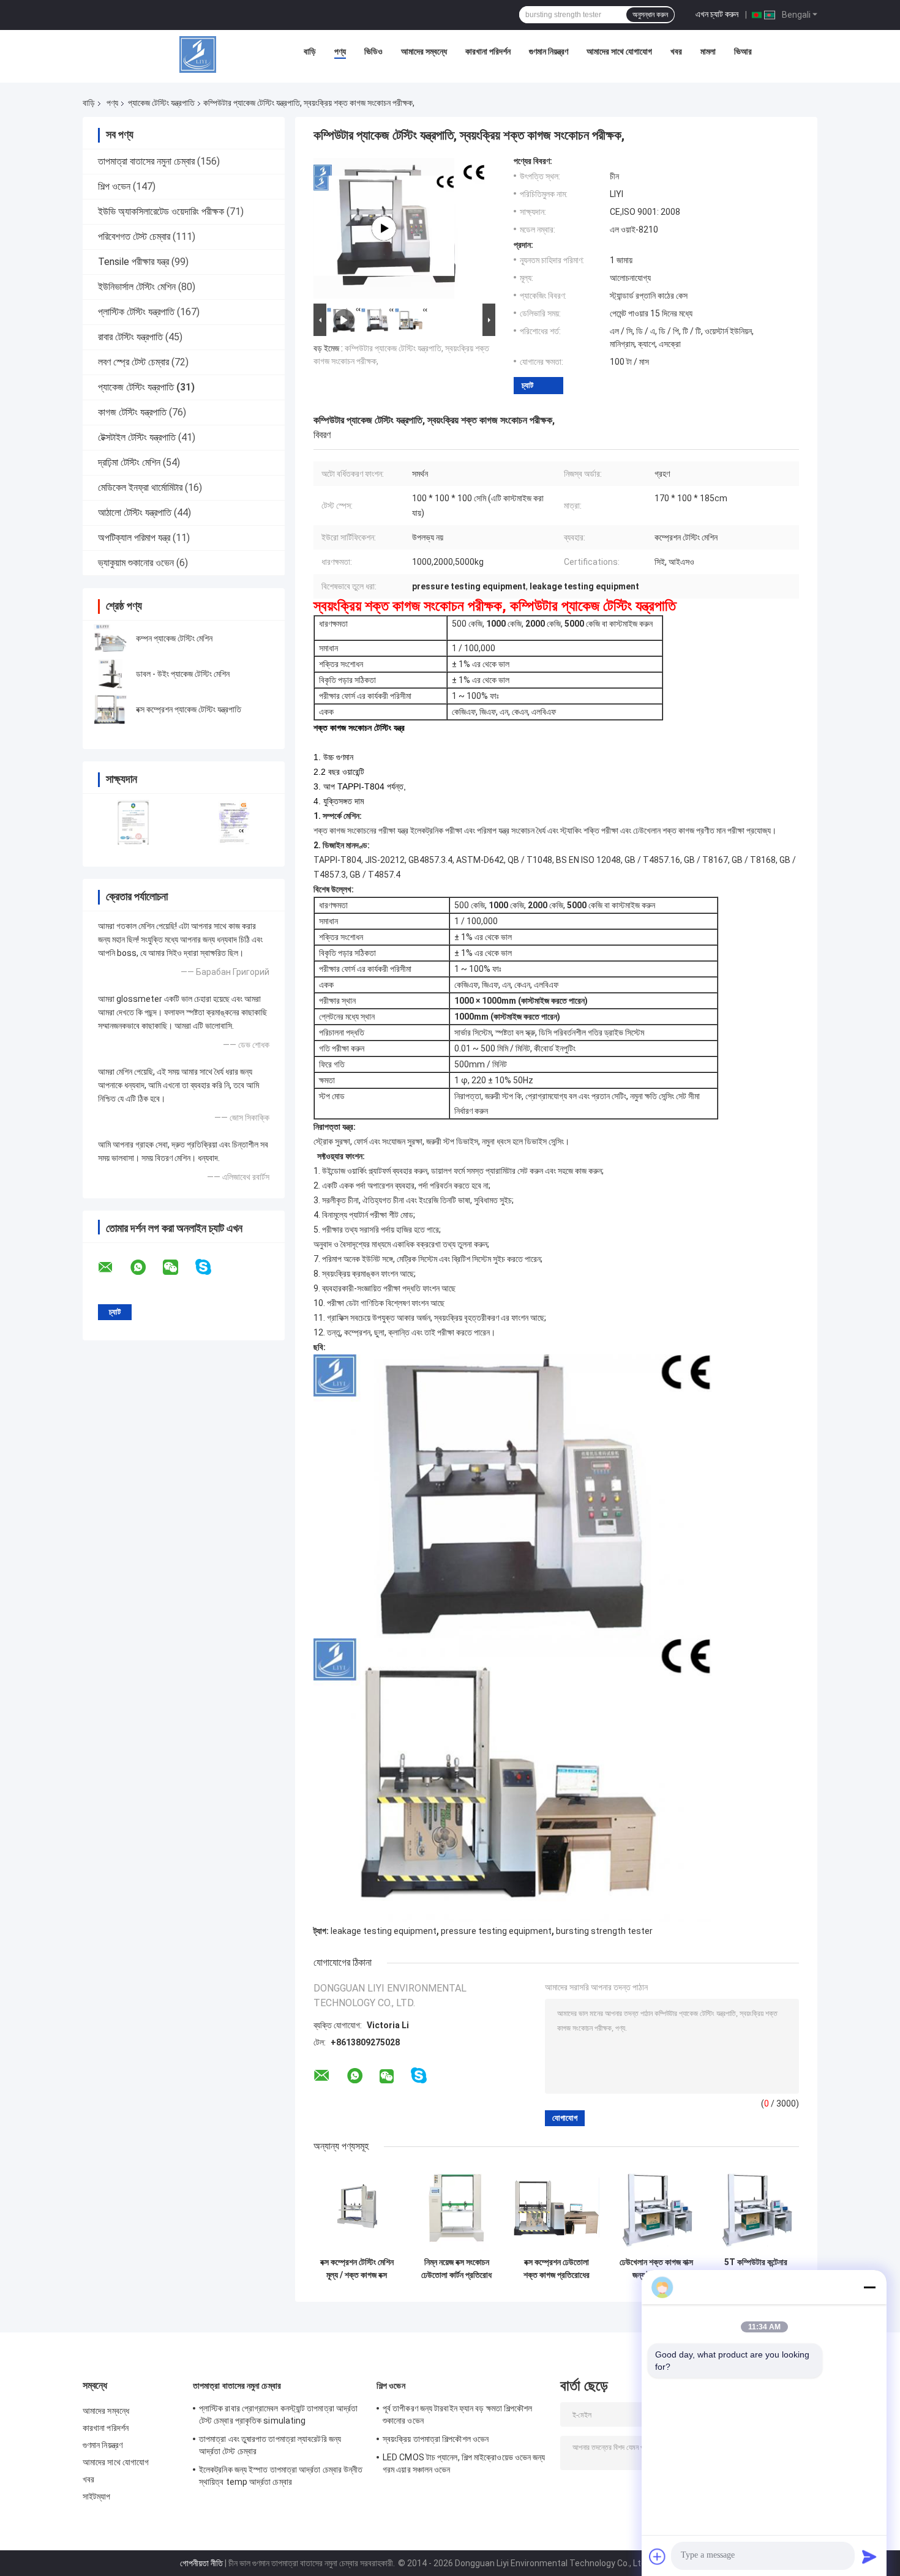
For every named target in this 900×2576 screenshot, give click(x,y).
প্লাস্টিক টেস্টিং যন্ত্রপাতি (136, 312)
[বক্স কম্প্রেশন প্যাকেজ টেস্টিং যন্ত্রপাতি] (110, 709)
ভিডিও (373, 51)
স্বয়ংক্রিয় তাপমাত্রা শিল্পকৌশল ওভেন (436, 2439)
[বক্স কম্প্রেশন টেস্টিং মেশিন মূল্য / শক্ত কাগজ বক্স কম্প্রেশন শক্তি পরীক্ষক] (357, 2208)
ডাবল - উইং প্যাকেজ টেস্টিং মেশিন (183, 674)
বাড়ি (310, 51)
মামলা (708, 51)
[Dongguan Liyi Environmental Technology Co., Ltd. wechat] (178, 1267)
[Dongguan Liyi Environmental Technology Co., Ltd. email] (113, 1267)
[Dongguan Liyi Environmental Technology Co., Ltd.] (198, 54)
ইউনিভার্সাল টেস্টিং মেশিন (137, 287)
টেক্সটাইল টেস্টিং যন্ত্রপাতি (137, 437)
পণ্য (340, 51)
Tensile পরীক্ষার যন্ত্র (133, 262)
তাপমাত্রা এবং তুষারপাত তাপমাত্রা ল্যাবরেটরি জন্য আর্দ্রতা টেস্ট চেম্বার (270, 2445)
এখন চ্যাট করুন (717, 14)
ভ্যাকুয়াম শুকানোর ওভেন (136, 563)
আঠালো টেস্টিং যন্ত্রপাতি (135, 513)
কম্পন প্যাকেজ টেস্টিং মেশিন (174, 638)
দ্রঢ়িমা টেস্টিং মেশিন (129, 462)
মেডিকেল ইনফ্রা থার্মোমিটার (140, 487)
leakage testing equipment (384, 1931)
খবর (676, 51)
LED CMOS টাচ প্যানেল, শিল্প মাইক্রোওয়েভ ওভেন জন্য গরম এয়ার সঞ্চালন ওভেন (464, 2463)
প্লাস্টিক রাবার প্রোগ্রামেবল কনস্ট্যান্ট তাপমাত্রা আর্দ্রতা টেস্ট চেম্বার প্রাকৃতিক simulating (278, 2414)
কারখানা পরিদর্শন (488, 51)
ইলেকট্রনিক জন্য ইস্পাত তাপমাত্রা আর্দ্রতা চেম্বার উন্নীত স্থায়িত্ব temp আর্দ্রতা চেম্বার (281, 2476)
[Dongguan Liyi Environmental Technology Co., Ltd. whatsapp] (146, 1267)
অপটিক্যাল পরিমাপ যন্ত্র (134, 538)
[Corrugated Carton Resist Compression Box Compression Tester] (384, 228)
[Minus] (869, 2287)
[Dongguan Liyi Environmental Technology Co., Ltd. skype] (211, 1267)
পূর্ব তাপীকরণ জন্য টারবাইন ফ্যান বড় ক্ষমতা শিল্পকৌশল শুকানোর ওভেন (458, 2414)
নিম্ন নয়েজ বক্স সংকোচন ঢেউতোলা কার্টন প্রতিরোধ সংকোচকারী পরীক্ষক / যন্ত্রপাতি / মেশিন (456, 2269)
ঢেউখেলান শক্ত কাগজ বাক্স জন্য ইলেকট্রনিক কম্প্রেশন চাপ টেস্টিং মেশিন (656, 2269)
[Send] (869, 2556)
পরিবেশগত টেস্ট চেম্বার (134, 237)
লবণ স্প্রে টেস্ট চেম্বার (133, 362)
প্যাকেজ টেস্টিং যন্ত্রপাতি (161, 103)
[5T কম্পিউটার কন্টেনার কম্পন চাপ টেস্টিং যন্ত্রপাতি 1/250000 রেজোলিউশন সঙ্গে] (756, 2208)
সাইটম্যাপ (97, 2496)
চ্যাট (527, 385)
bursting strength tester (604, 1931)
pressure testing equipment (496, 1931)
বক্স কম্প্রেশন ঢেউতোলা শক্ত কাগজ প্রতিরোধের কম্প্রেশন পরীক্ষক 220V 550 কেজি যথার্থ (556, 2269)
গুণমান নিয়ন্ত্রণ (549, 51)
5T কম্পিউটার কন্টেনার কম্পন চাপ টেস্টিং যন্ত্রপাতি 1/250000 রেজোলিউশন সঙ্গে (756, 2269)
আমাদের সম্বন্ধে (424, 51)
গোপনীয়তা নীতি (201, 2563)
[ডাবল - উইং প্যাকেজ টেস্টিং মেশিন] (110, 674)
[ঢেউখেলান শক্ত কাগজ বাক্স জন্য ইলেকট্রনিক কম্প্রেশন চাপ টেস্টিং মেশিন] (656, 2208)
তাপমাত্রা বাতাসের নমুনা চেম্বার (146, 161)
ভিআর (743, 51)
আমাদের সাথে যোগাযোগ (619, 51)
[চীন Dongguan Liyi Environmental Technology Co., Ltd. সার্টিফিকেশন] (133, 822)
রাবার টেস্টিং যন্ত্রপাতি (130, 337)
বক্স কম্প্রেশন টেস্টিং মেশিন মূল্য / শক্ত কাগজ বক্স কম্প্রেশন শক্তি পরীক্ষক (357, 2269)
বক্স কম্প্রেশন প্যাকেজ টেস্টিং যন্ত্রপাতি (189, 709)
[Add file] (658, 2556)
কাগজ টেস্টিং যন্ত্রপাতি (132, 412)
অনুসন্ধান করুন (650, 15)
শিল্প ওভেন (114, 186)
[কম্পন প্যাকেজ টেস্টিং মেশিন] (110, 638)
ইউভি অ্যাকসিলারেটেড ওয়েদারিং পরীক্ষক (161, 211)
